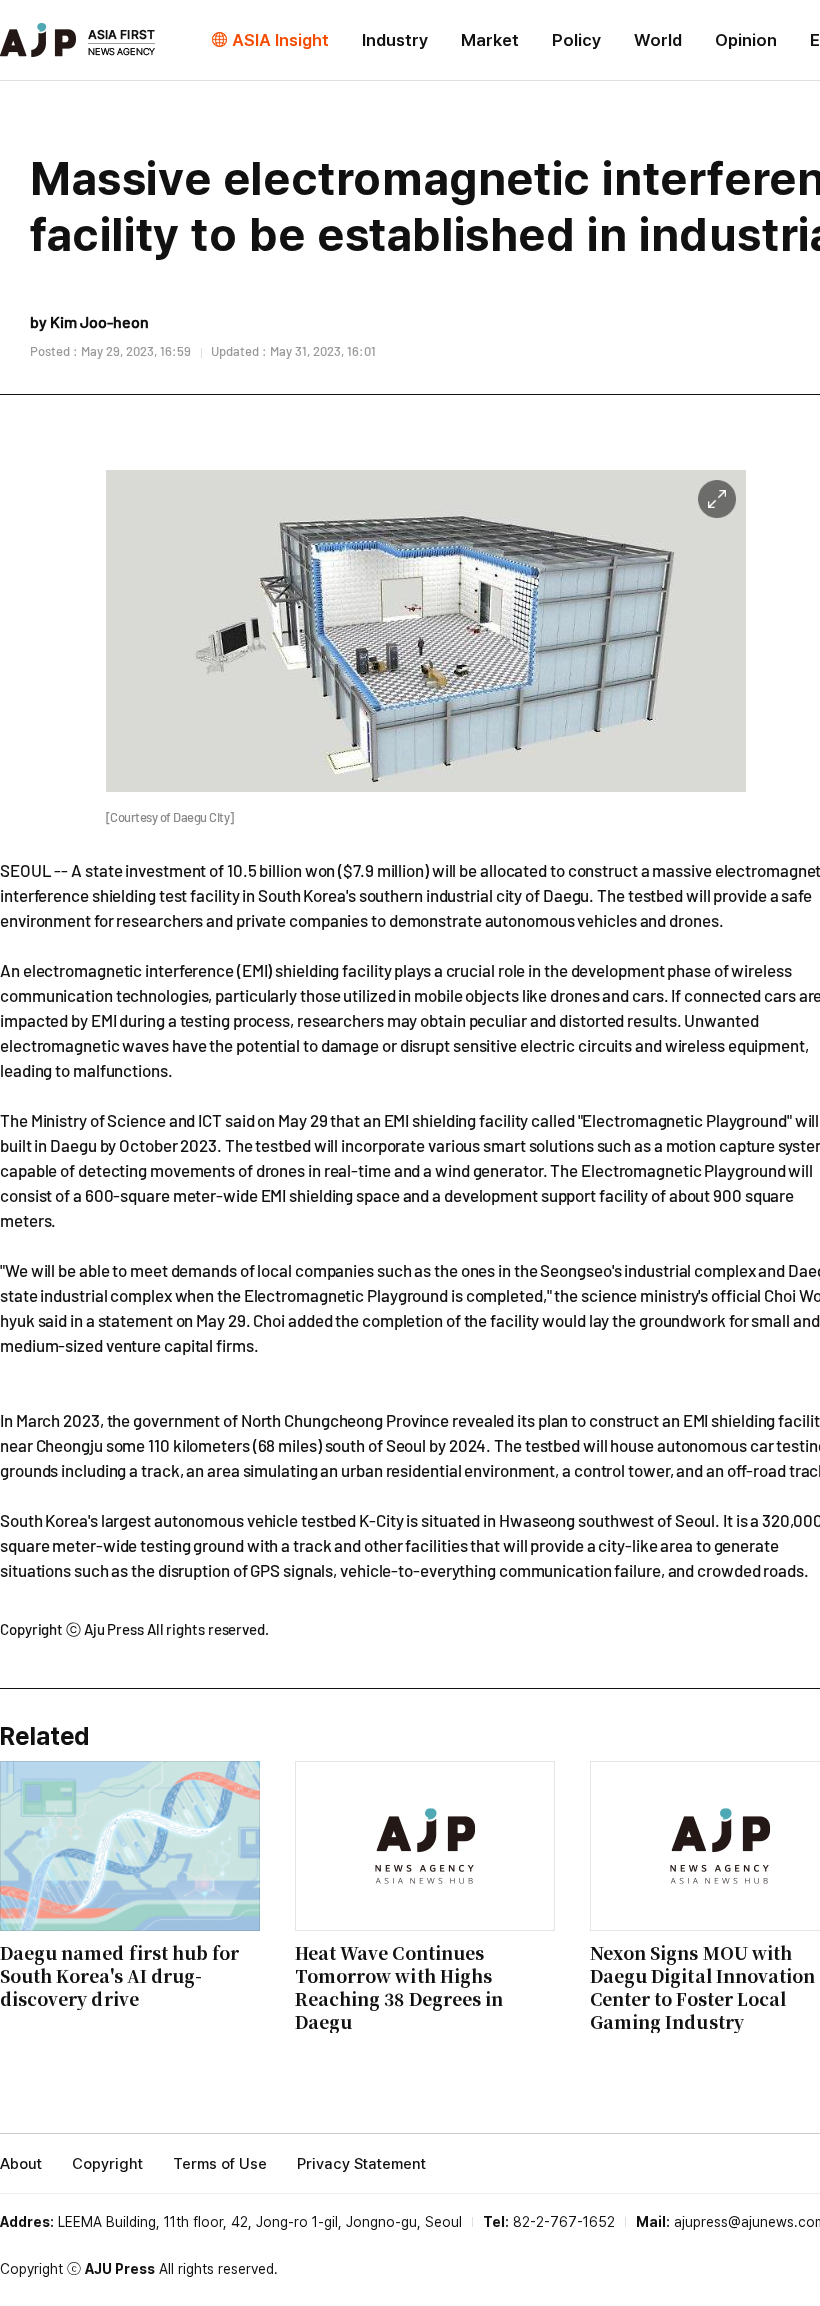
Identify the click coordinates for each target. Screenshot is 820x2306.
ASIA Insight (280, 40)
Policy (576, 40)
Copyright (107, 2164)
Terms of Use (220, 2164)
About (21, 2164)
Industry (395, 40)
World (658, 40)
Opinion (746, 40)
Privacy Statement (361, 2164)
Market (490, 40)
